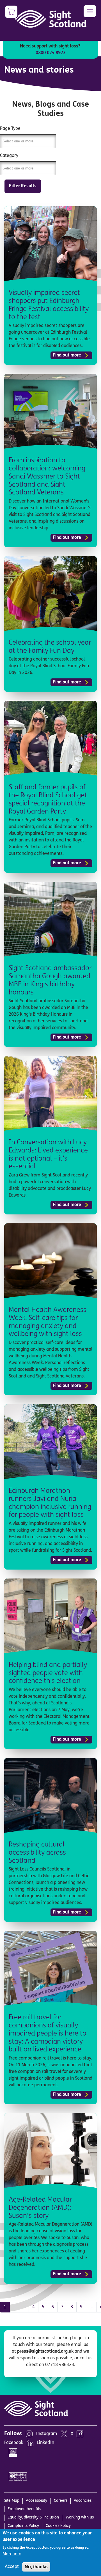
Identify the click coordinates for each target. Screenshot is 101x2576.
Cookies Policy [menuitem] (58, 2526)
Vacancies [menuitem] (83, 2501)
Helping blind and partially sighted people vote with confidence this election (48, 1673)
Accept (12, 2567)
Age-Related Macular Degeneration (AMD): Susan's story (40, 2208)
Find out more (67, 355)
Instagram (47, 2434)
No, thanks (36, 2567)
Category (9, 156)
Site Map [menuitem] (12, 2501)
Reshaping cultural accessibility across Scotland (37, 1853)
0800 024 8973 (51, 53)
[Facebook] (80, 2434)
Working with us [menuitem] (80, 2518)
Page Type (10, 129)
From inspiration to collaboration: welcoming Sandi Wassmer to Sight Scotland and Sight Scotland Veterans (47, 477)
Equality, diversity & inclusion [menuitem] (33, 2518)
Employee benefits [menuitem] (24, 2509)
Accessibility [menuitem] (36, 2501)
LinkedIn (45, 2443)
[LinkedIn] (30, 2443)
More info (12, 2554)
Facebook (14, 2443)
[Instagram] (29, 2434)
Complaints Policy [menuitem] (23, 2526)
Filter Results (23, 186)
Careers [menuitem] (61, 2501)
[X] (64, 2434)
